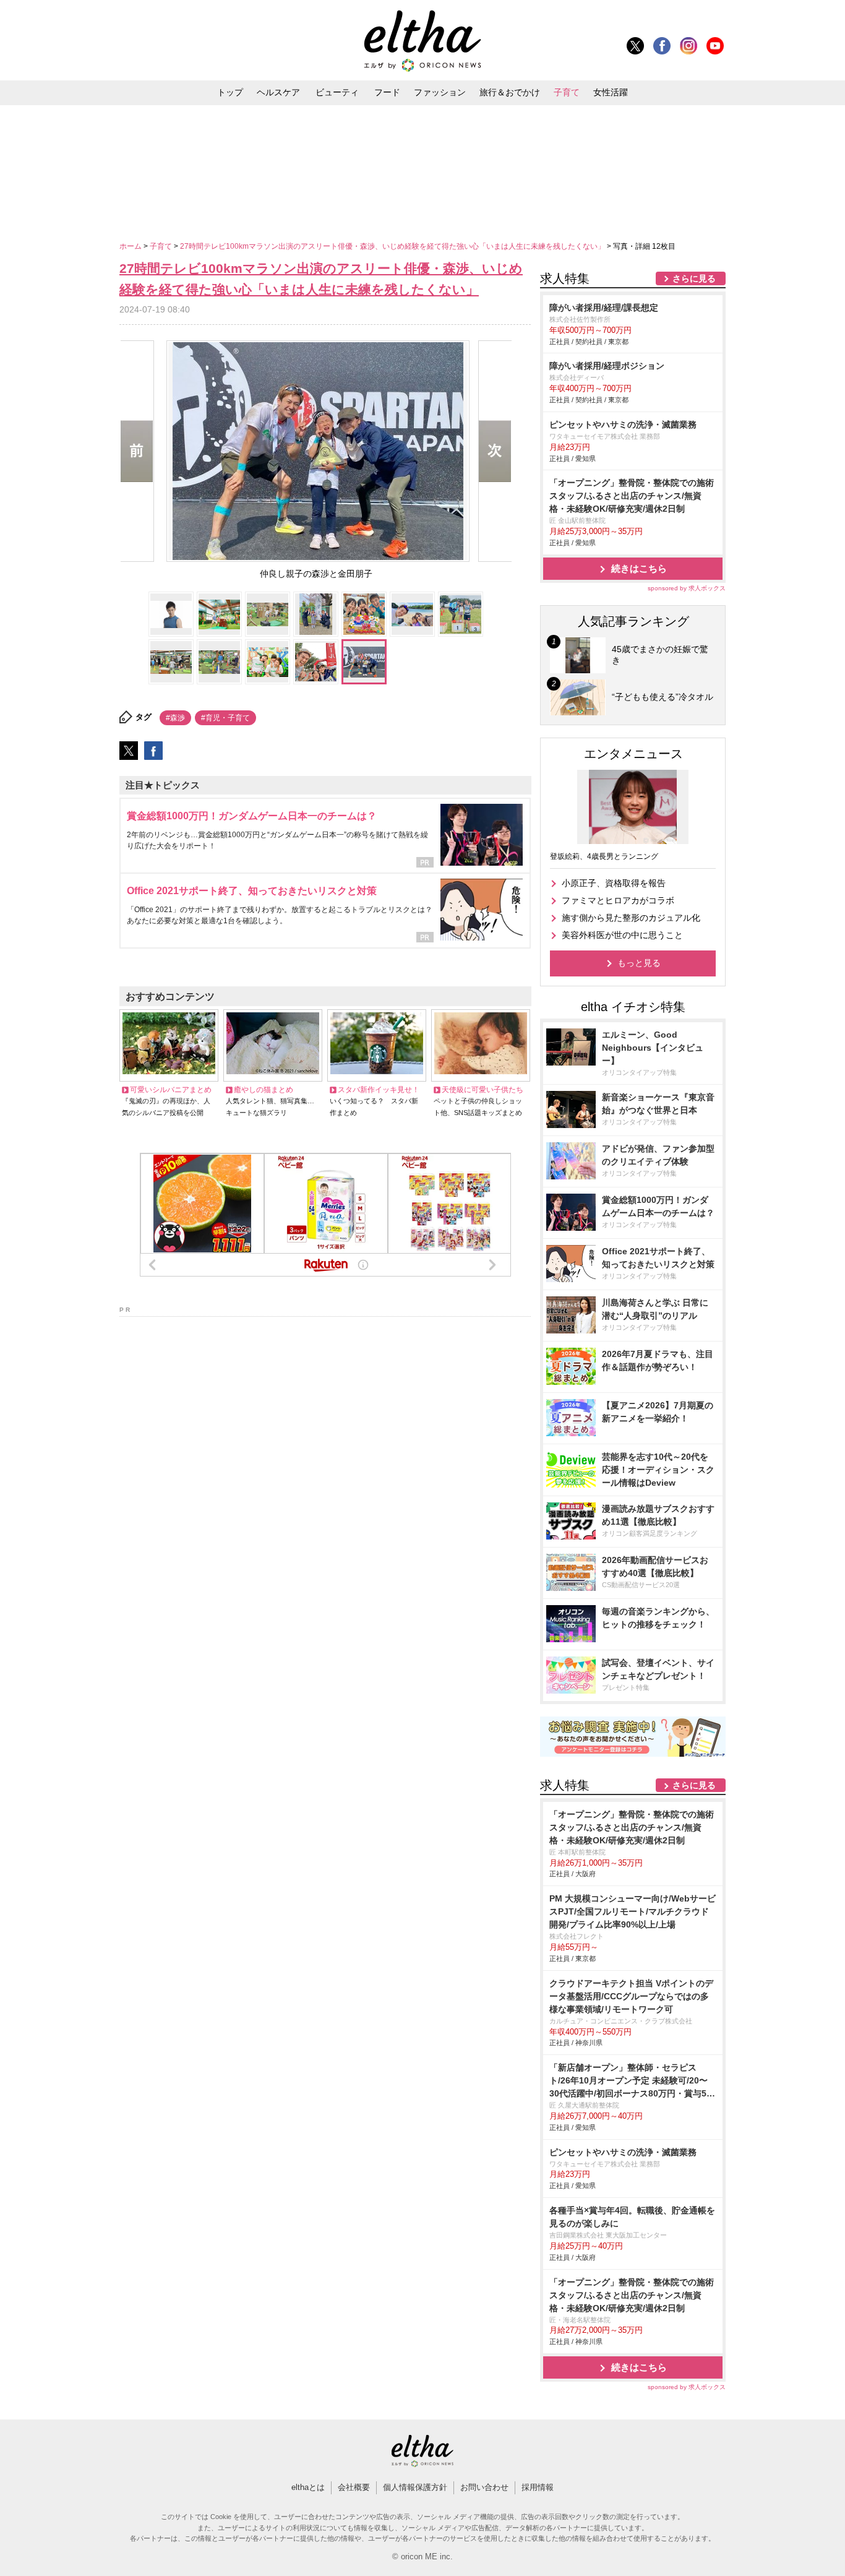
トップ (230, 92)
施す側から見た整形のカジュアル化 (631, 918)
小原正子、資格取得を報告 (614, 883)
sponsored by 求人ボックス (687, 588)
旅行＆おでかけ (510, 92)
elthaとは (308, 2487)
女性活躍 (611, 92)
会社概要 (354, 2487)
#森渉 (175, 718)
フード (387, 92)
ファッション (440, 92)
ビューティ (337, 92)
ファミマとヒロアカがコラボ (618, 900)
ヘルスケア (278, 92)
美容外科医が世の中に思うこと (622, 935)
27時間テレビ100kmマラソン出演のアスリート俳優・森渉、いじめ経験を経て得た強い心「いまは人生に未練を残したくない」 (393, 246)
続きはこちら (639, 568)
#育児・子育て (225, 718)
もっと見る (639, 963)
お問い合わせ (484, 2487)
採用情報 (538, 2487)
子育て (567, 92)
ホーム (131, 246)
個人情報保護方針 (415, 2487)
